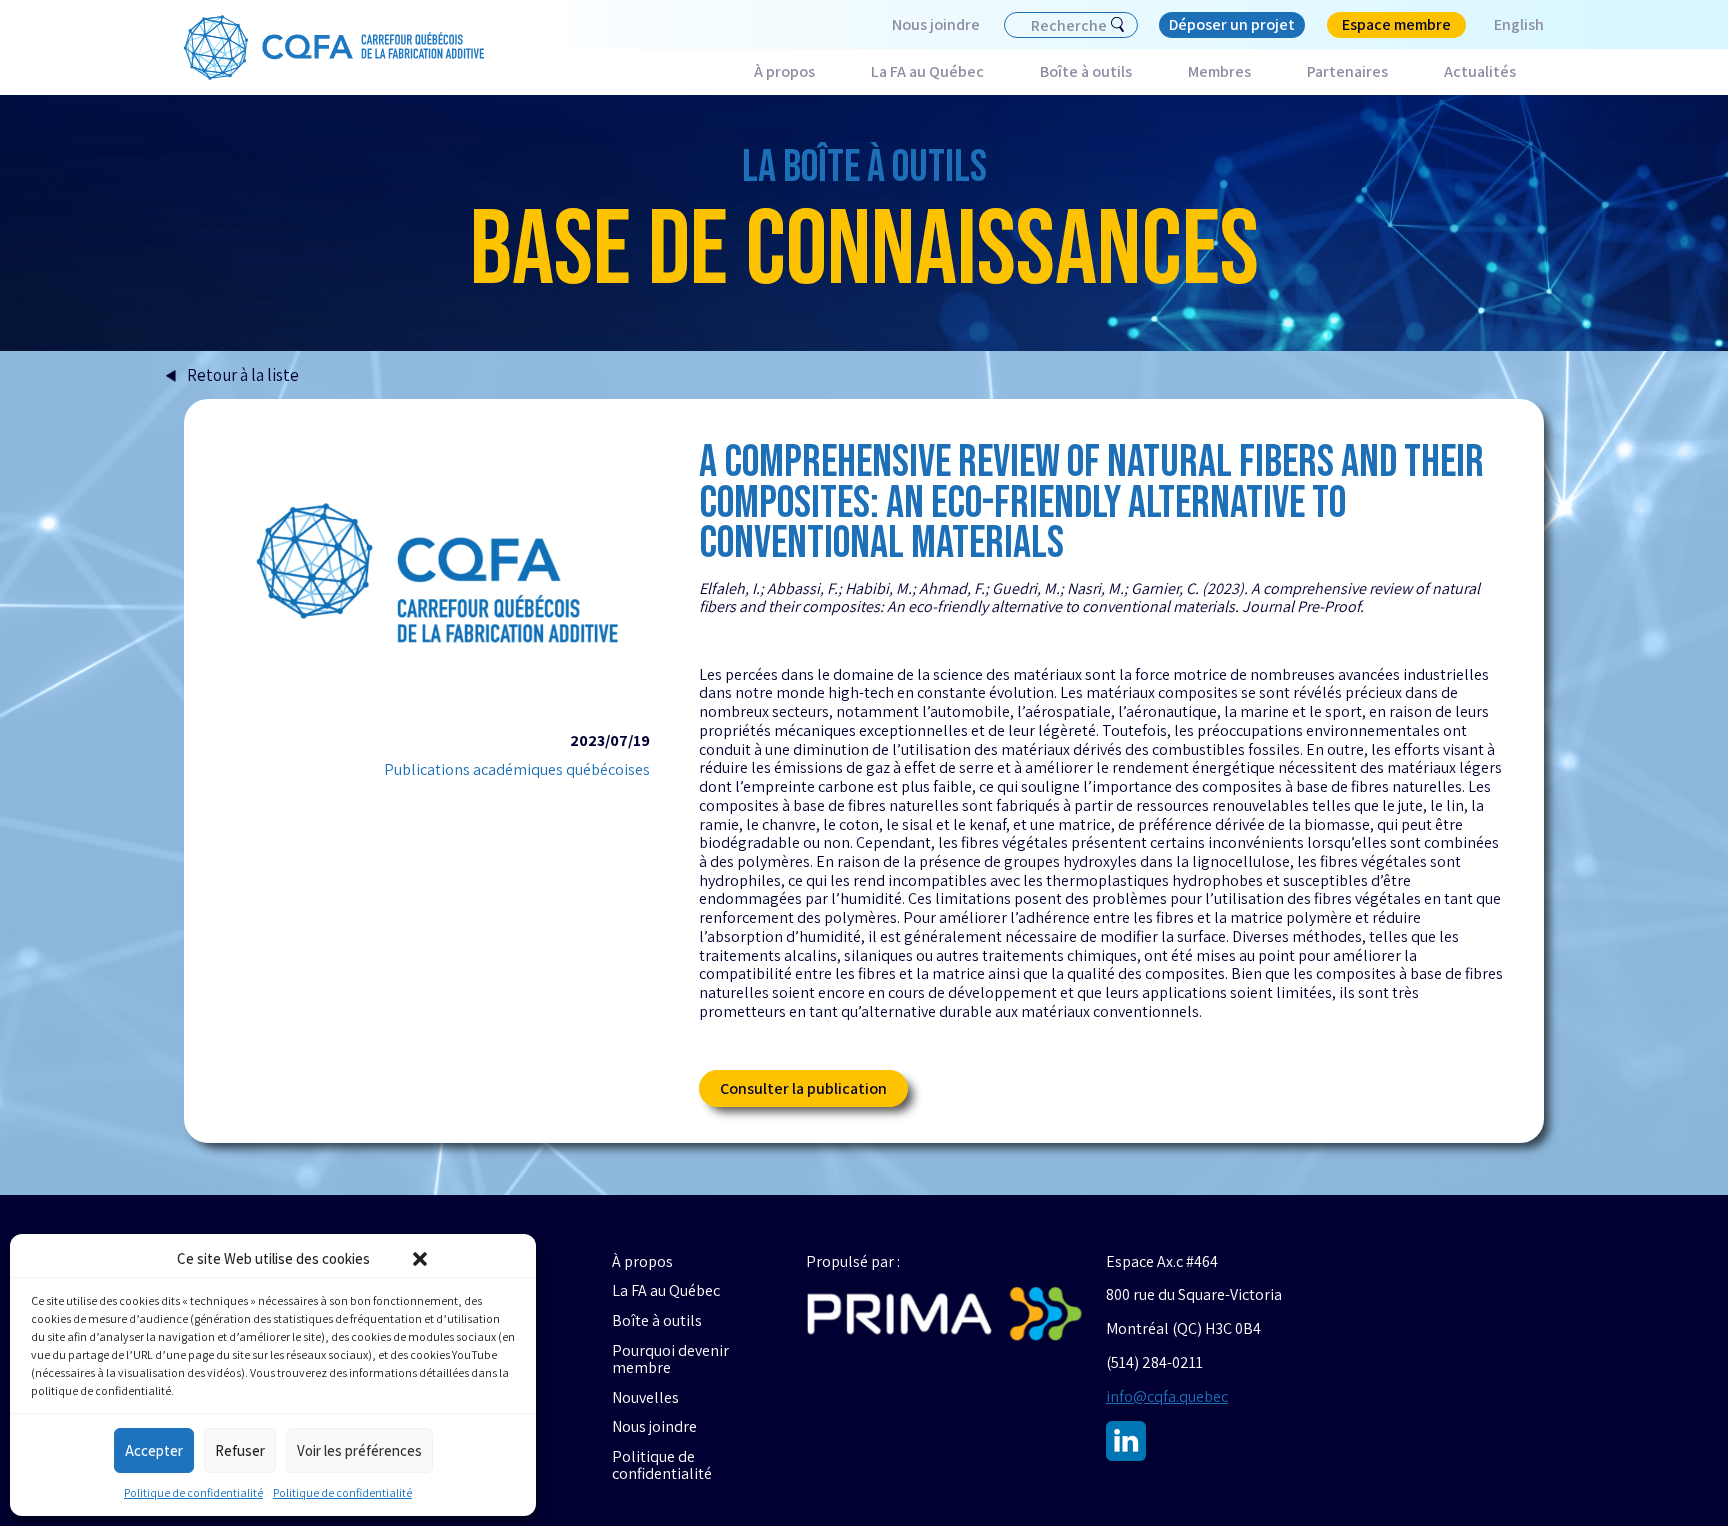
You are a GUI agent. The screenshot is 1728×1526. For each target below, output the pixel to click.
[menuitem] (1505, 25)
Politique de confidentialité (193, 1492)
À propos (784, 71)
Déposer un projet (1232, 24)
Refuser (240, 1450)
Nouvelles (645, 1398)
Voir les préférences (359, 1450)
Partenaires (1347, 71)
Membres (1219, 71)
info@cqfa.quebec (1167, 1396)
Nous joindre (936, 24)
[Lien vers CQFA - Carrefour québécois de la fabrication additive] (334, 48)
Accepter (154, 1450)
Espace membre (1396, 24)
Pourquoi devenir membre (670, 1359)
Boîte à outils (1086, 71)
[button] (420, 1259)
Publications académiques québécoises (517, 770)
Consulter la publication (803, 1088)
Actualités (1480, 71)
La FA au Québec (927, 71)
